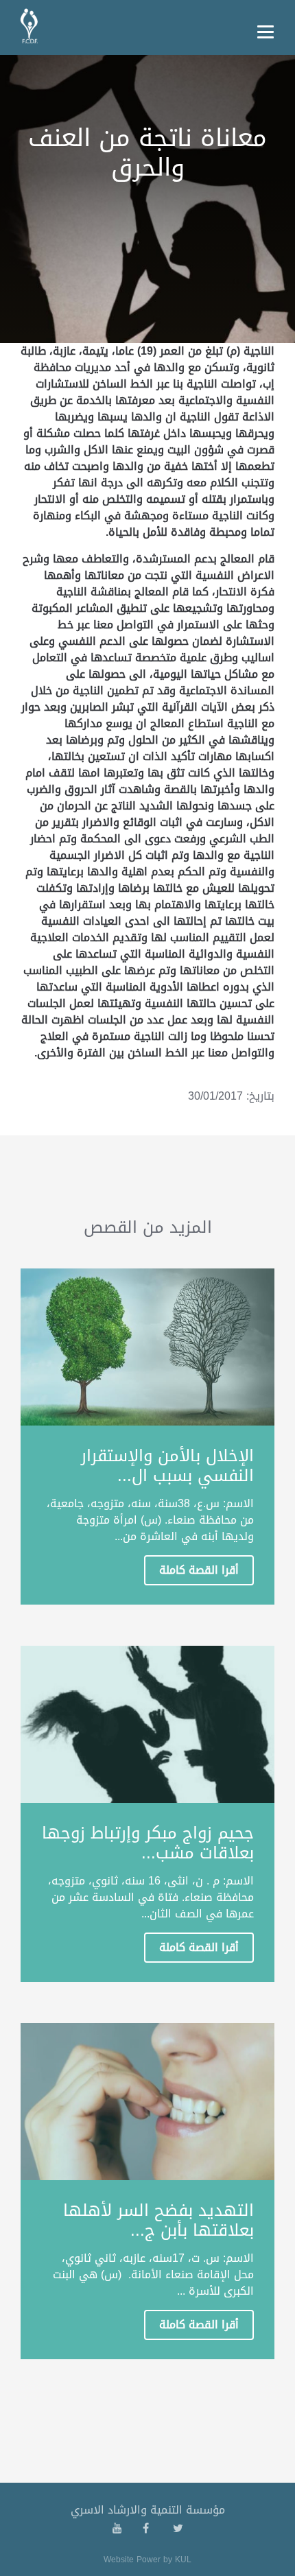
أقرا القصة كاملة (199, 1570)
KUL (183, 2560)
